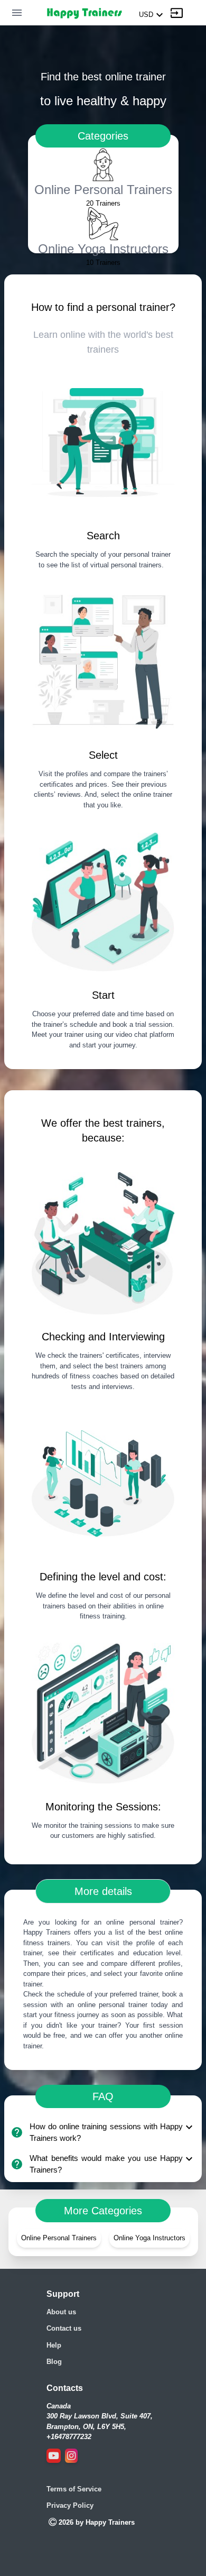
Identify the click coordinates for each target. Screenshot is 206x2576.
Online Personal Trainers (59, 2238)
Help (54, 2345)
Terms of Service (74, 2489)
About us (61, 2312)
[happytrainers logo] (84, 13)
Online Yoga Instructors (149, 2238)
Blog (54, 2362)
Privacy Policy (70, 2505)
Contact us (64, 2328)
